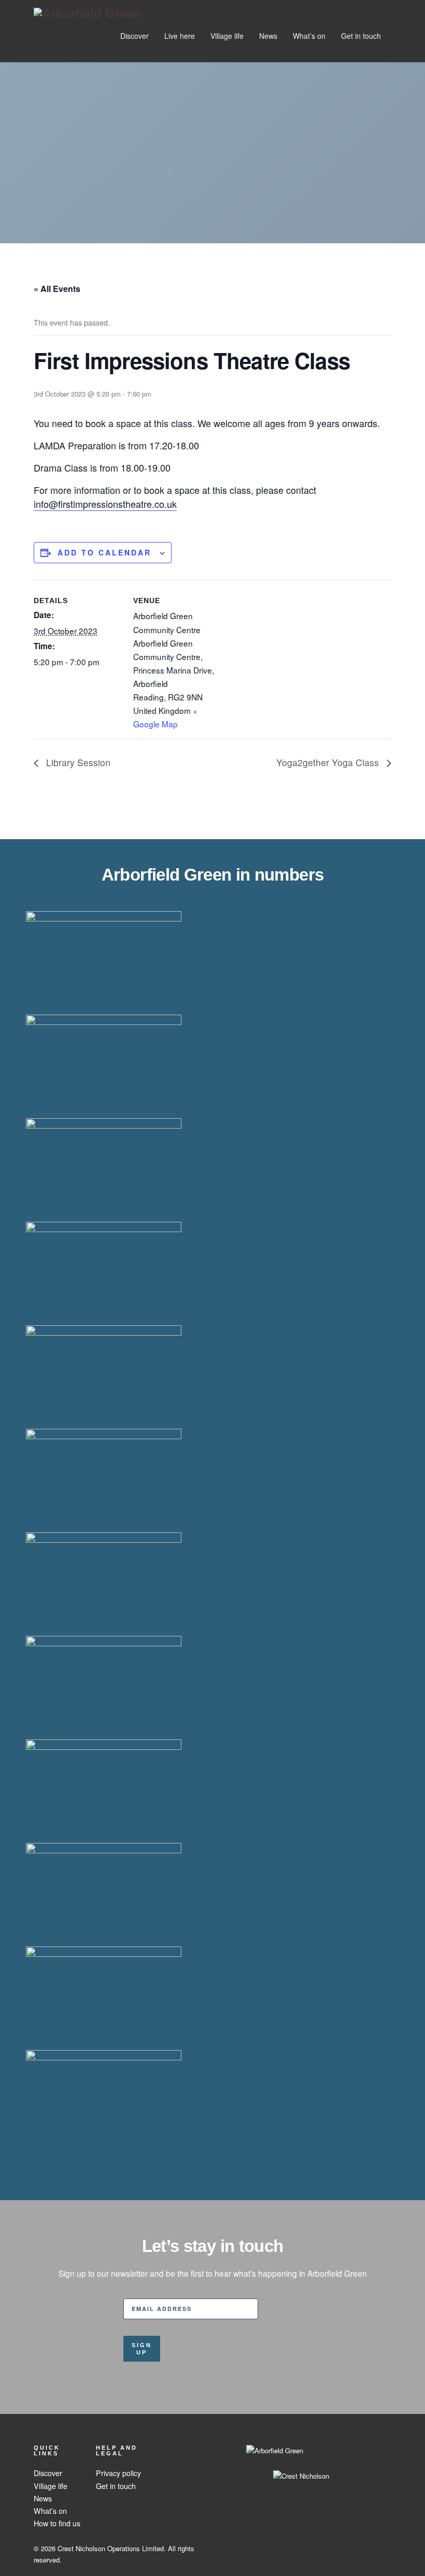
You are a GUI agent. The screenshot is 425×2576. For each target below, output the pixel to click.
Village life (227, 36)
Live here (180, 36)
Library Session (77, 762)
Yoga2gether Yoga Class (329, 762)
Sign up (142, 2349)
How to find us (57, 2523)
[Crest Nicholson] (275, 2467)
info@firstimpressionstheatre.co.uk (105, 504)
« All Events (57, 289)
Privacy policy (118, 2473)
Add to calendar (104, 552)
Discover (134, 36)
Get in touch (361, 36)
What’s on (309, 36)
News (268, 36)
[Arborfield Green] (87, 13)
